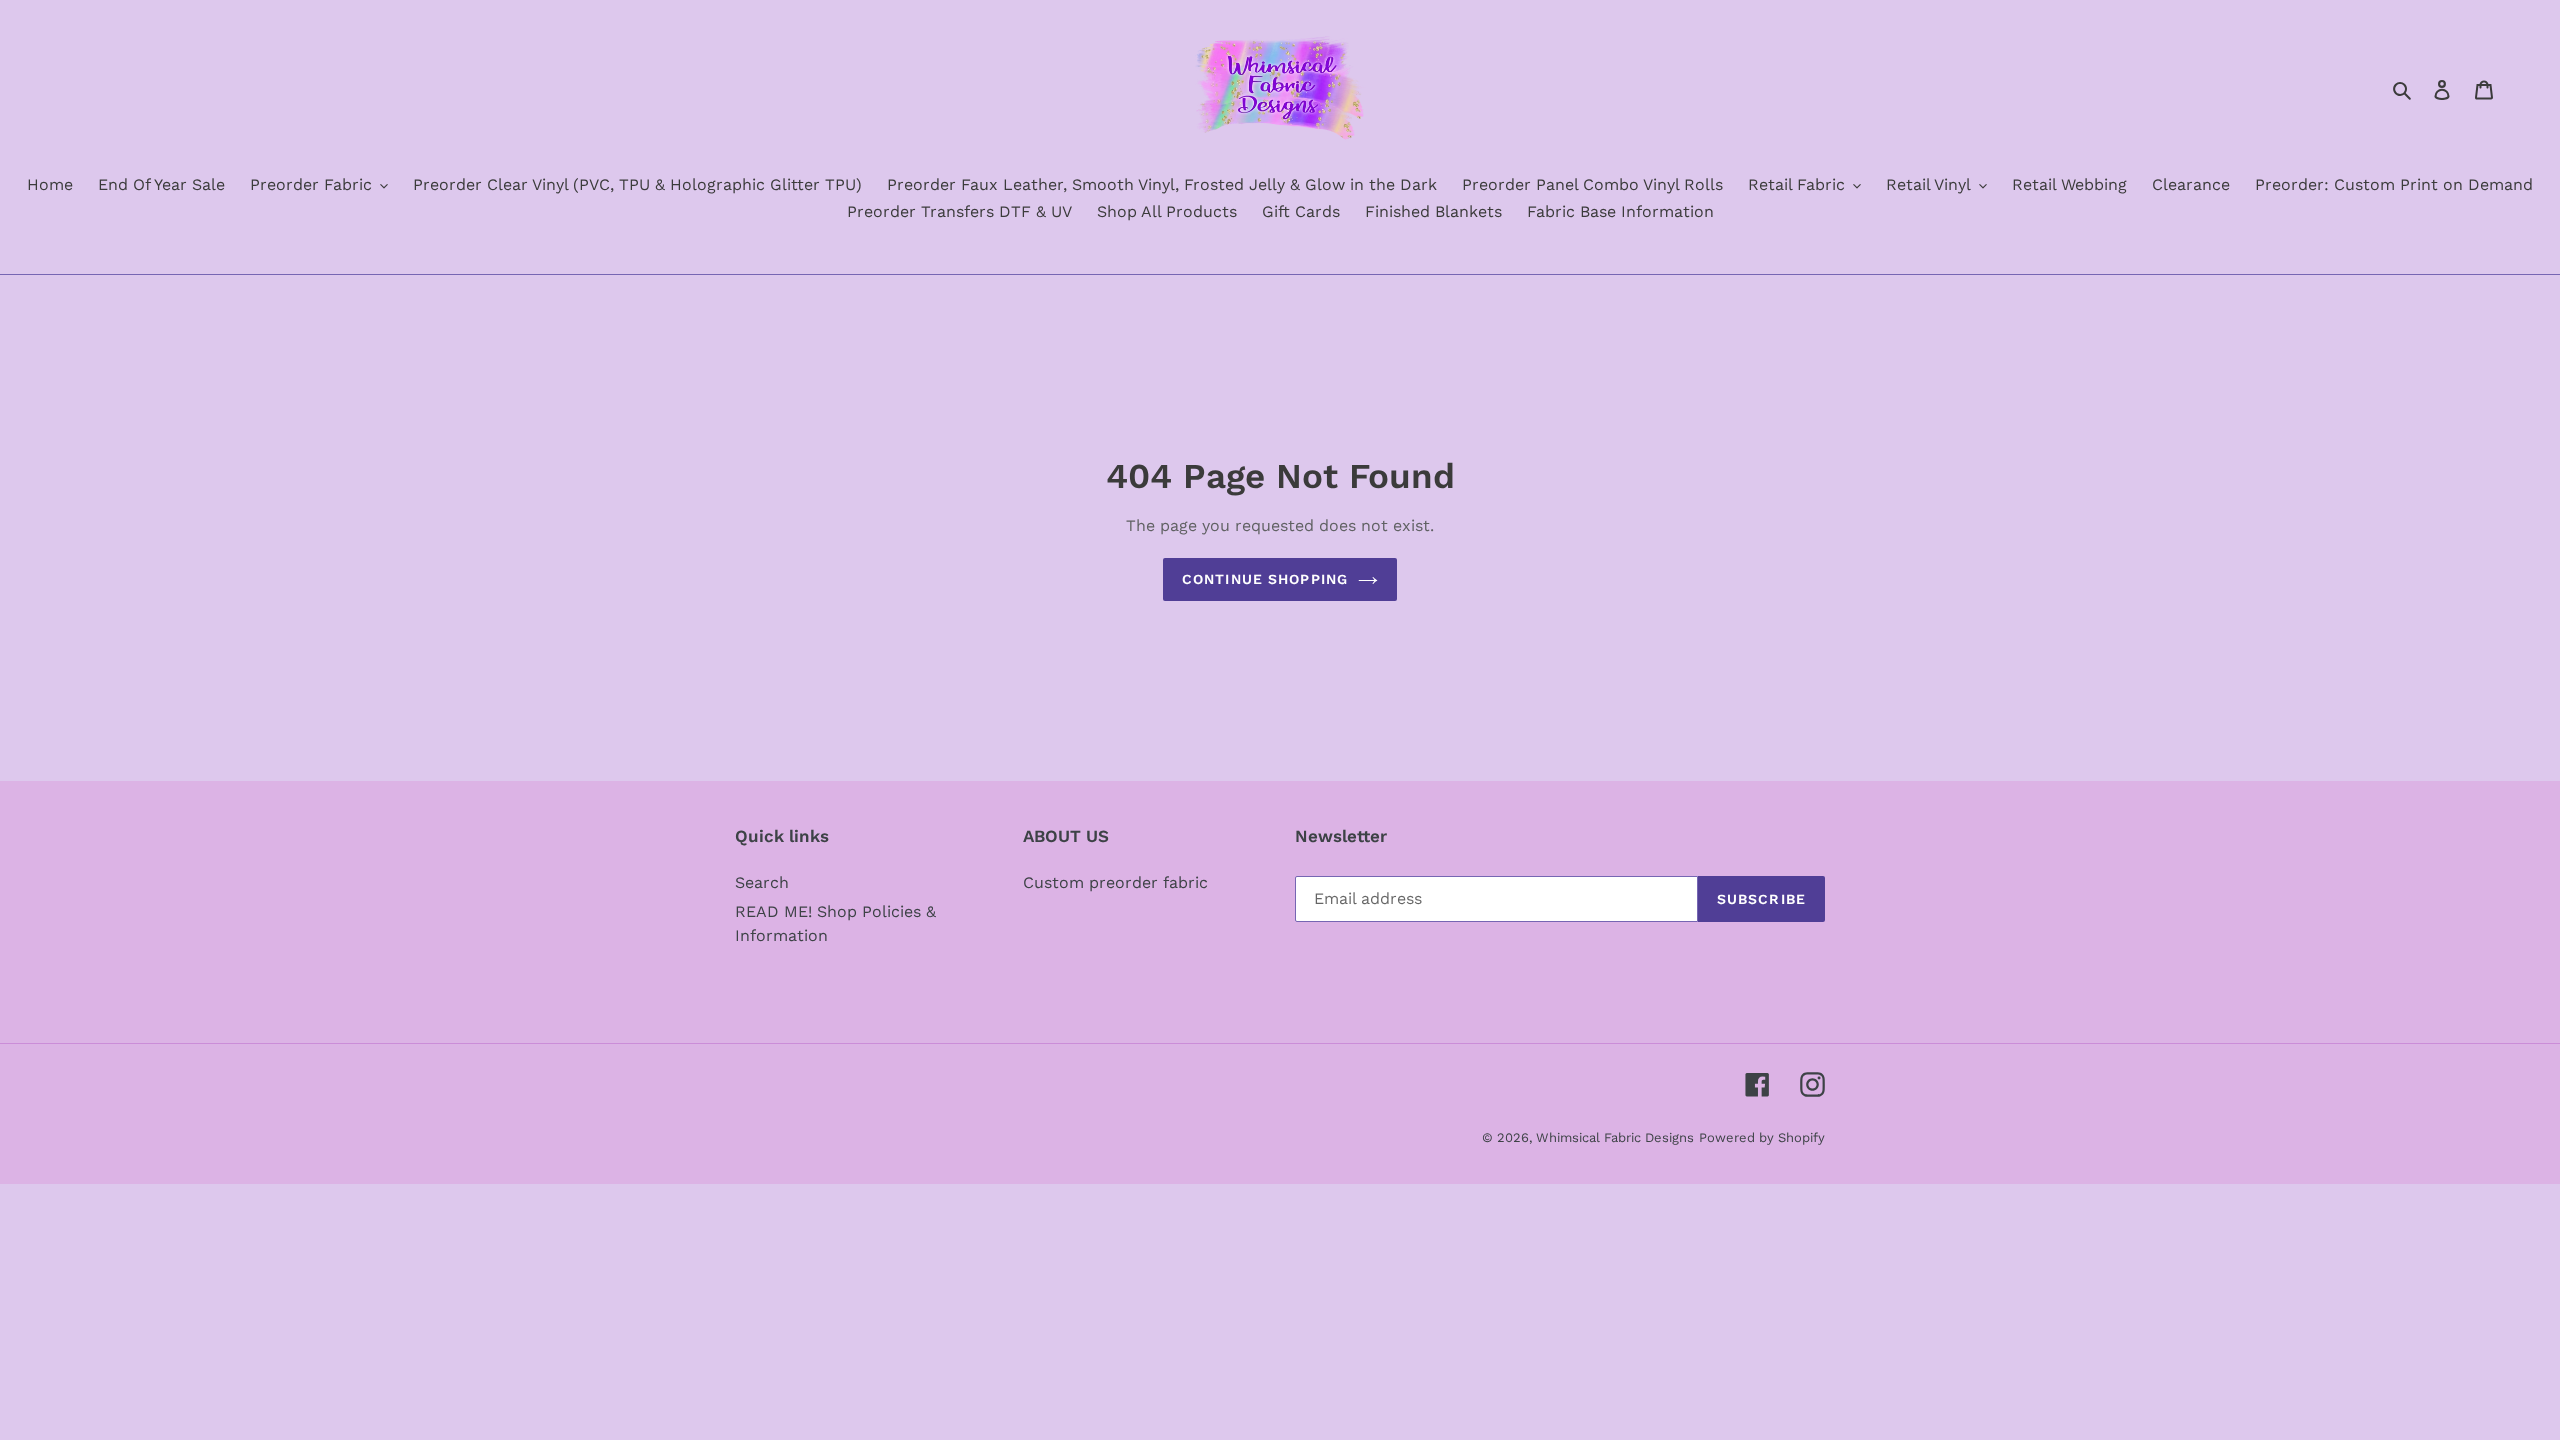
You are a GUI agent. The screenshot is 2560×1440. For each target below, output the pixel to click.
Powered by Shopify (1762, 1137)
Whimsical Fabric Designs (1615, 1137)
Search (762, 882)
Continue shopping (1265, 579)
